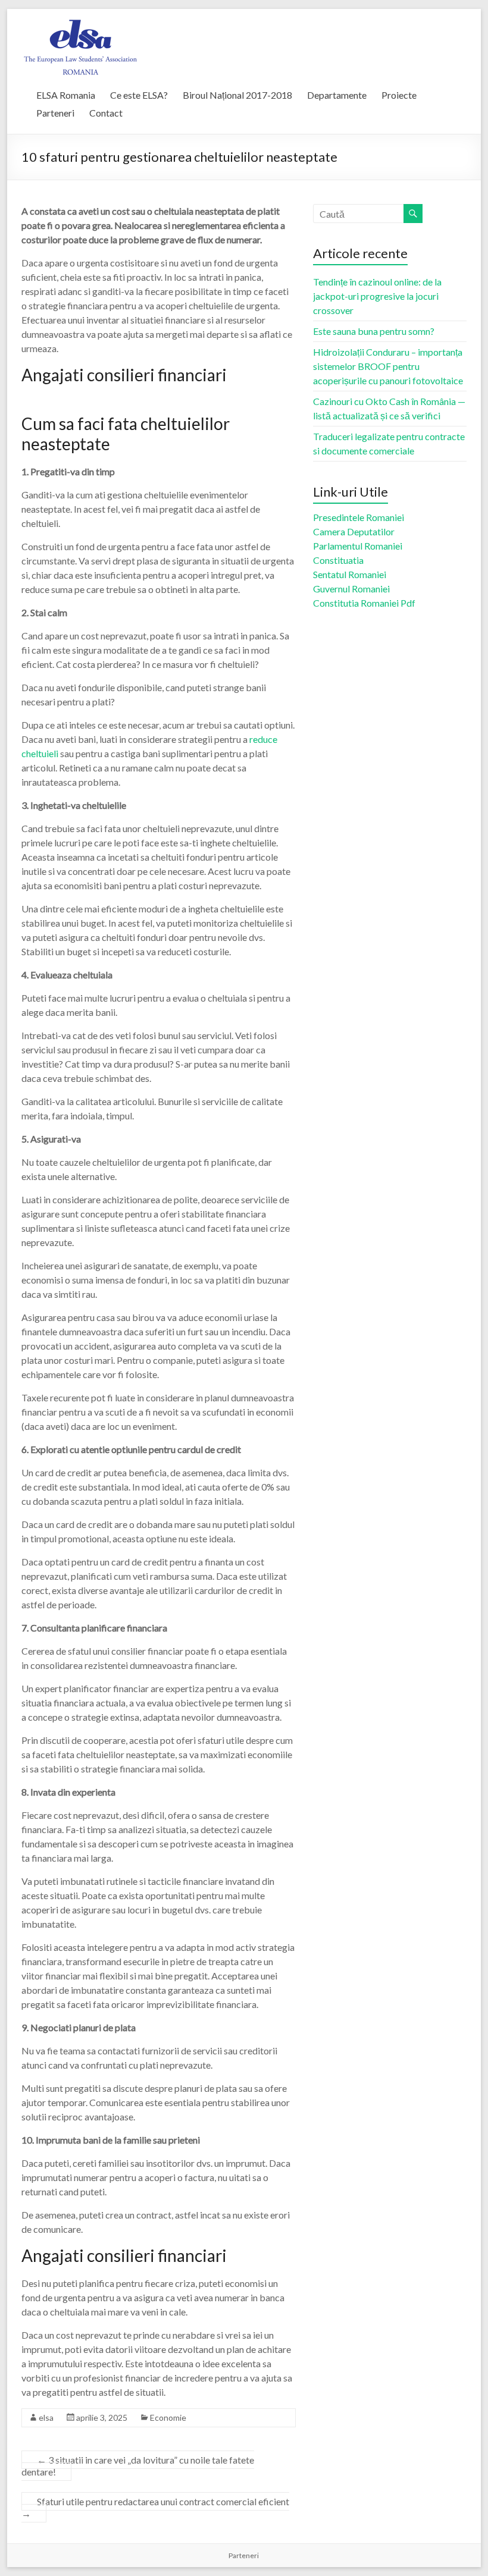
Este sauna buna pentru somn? (374, 331)
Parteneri (55, 113)
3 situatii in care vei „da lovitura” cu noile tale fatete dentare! (138, 2466)
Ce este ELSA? (139, 95)
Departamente (337, 95)
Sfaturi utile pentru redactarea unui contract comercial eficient (155, 2507)
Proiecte (399, 95)
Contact (106, 113)
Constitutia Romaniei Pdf (364, 603)
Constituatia (338, 560)
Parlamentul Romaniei (358, 546)
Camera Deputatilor (354, 531)
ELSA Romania (66, 95)
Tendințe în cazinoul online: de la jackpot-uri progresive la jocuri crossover (377, 296)
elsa (46, 2417)
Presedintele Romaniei (359, 517)
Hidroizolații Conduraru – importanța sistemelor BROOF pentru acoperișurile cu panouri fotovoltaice (388, 366)
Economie (168, 2417)
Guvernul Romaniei (351, 589)
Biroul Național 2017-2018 (237, 95)
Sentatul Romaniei (350, 574)
